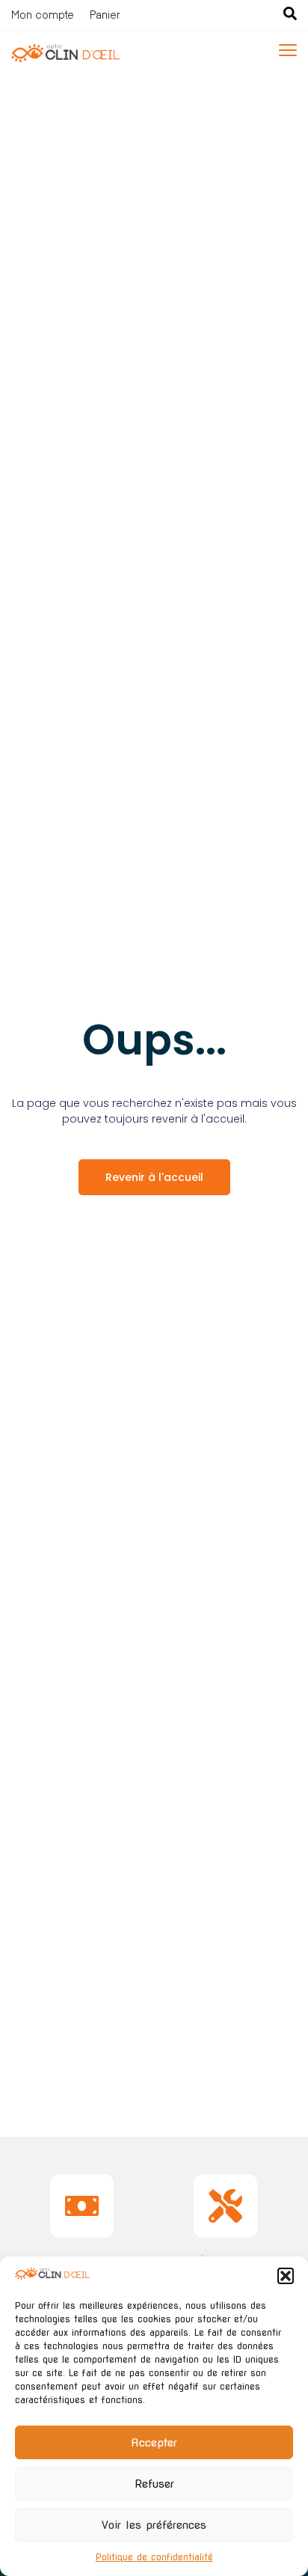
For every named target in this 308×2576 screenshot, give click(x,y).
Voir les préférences (154, 2525)
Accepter (154, 2443)
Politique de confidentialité (154, 2557)
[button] (286, 2276)
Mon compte (43, 15)
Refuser (154, 2484)
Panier (105, 15)
